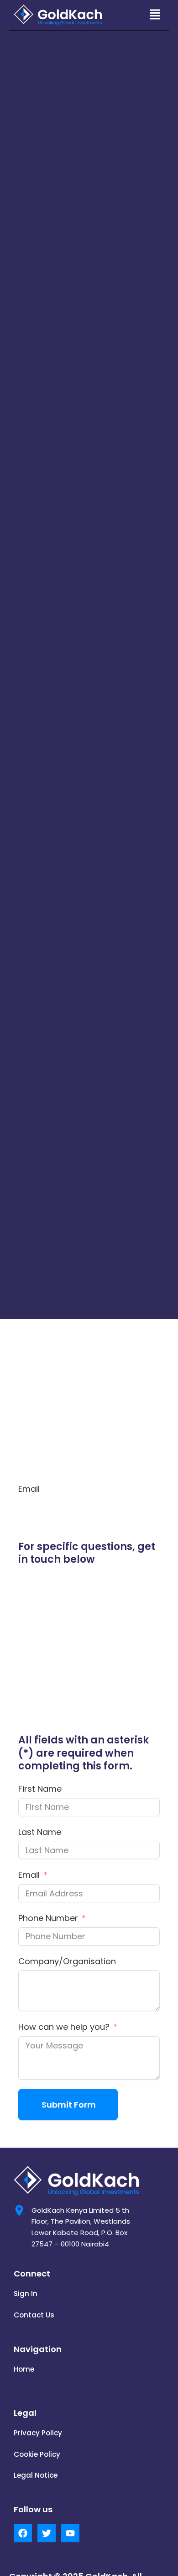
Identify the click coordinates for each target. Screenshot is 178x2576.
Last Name (40, 1832)
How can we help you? (64, 2027)
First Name (40, 1789)
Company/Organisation (67, 1961)
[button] (155, 15)
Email (29, 1875)
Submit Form (69, 2105)
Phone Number (48, 1918)
